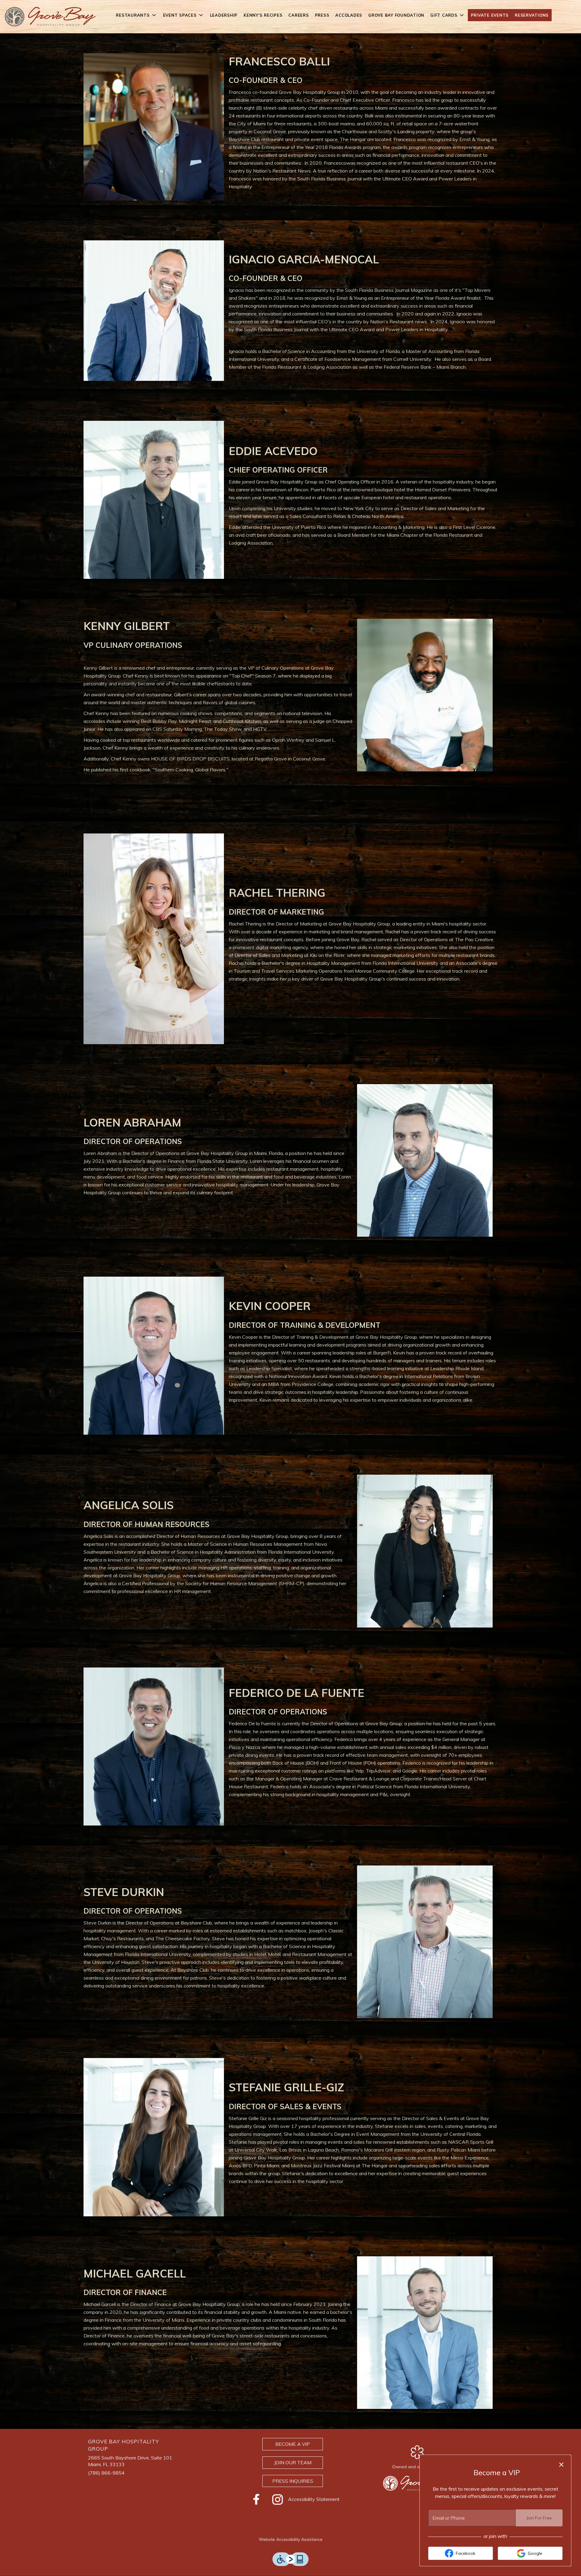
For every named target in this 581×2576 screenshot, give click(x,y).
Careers (299, 15)
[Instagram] (277, 2499)
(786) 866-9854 (106, 2473)
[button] (136, 15)
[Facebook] (256, 2499)
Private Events (490, 15)
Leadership (224, 15)
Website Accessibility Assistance (291, 2539)
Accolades (349, 15)
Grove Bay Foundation (396, 15)
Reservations (532, 15)
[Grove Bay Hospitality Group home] (50, 17)
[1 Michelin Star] (417, 2452)
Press (322, 15)
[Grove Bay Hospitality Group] (417, 2483)
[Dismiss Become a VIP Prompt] (561, 2465)
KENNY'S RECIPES (263, 15)
